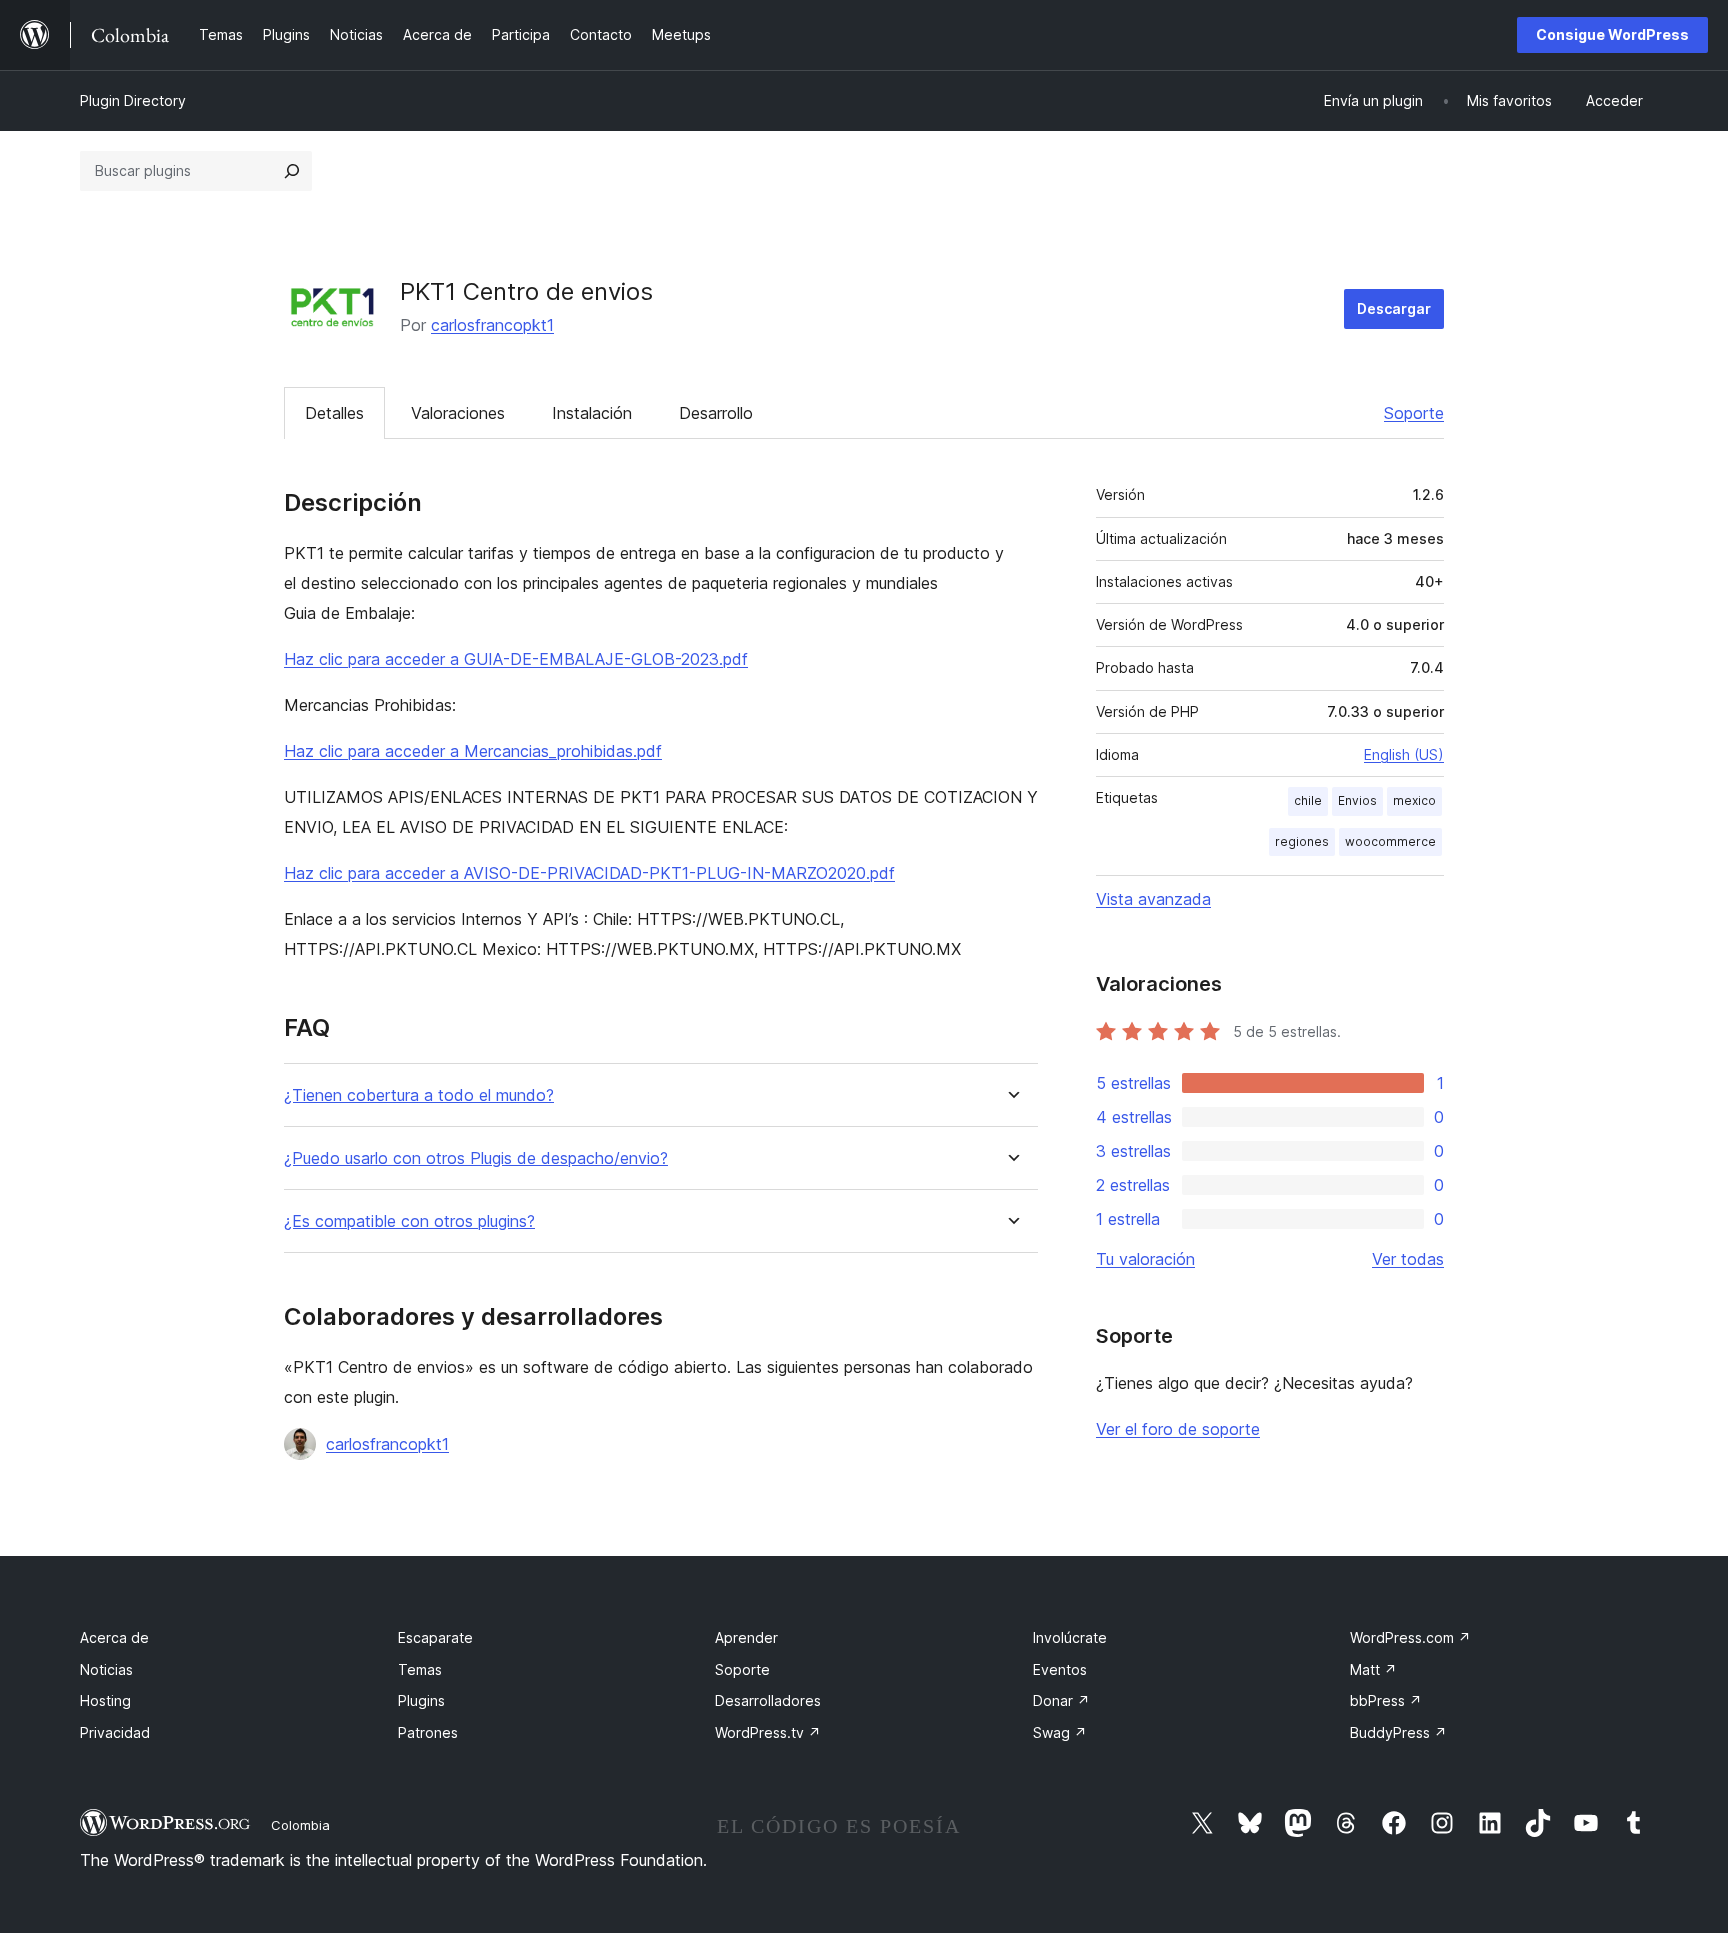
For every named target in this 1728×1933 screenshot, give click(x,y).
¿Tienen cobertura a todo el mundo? (419, 1095)
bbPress (1386, 1700)
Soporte (1414, 413)
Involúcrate (1070, 1637)
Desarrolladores (768, 1700)
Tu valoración (1145, 1259)
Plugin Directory (133, 100)
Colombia (300, 1825)
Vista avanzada (1153, 899)
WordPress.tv (768, 1732)
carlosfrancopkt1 (492, 325)
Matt (1373, 1669)
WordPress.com (1410, 1637)
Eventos (1060, 1669)
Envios (1357, 800)
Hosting (105, 1700)
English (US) (1404, 754)
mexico (1414, 800)
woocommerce (1390, 841)
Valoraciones (458, 413)
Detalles (334, 413)
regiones (1302, 841)
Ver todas (1408, 1259)
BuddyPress (1398, 1732)
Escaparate (435, 1637)
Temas (420, 1669)
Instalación (592, 413)
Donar (1061, 1700)
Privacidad (115, 1732)
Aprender (746, 1637)
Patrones (428, 1732)
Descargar (1394, 308)
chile (1308, 800)
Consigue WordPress (1612, 34)
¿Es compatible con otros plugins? (409, 1221)
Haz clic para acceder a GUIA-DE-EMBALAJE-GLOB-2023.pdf (516, 659)
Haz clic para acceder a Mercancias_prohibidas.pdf (473, 751)
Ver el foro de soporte (1178, 1429)
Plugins (421, 1700)
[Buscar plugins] (292, 171)
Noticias (106, 1669)
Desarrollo (716, 413)
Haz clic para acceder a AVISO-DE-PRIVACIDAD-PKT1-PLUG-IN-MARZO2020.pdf (589, 873)
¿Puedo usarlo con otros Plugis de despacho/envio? (476, 1158)
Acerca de (114, 1637)
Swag (1060, 1732)
